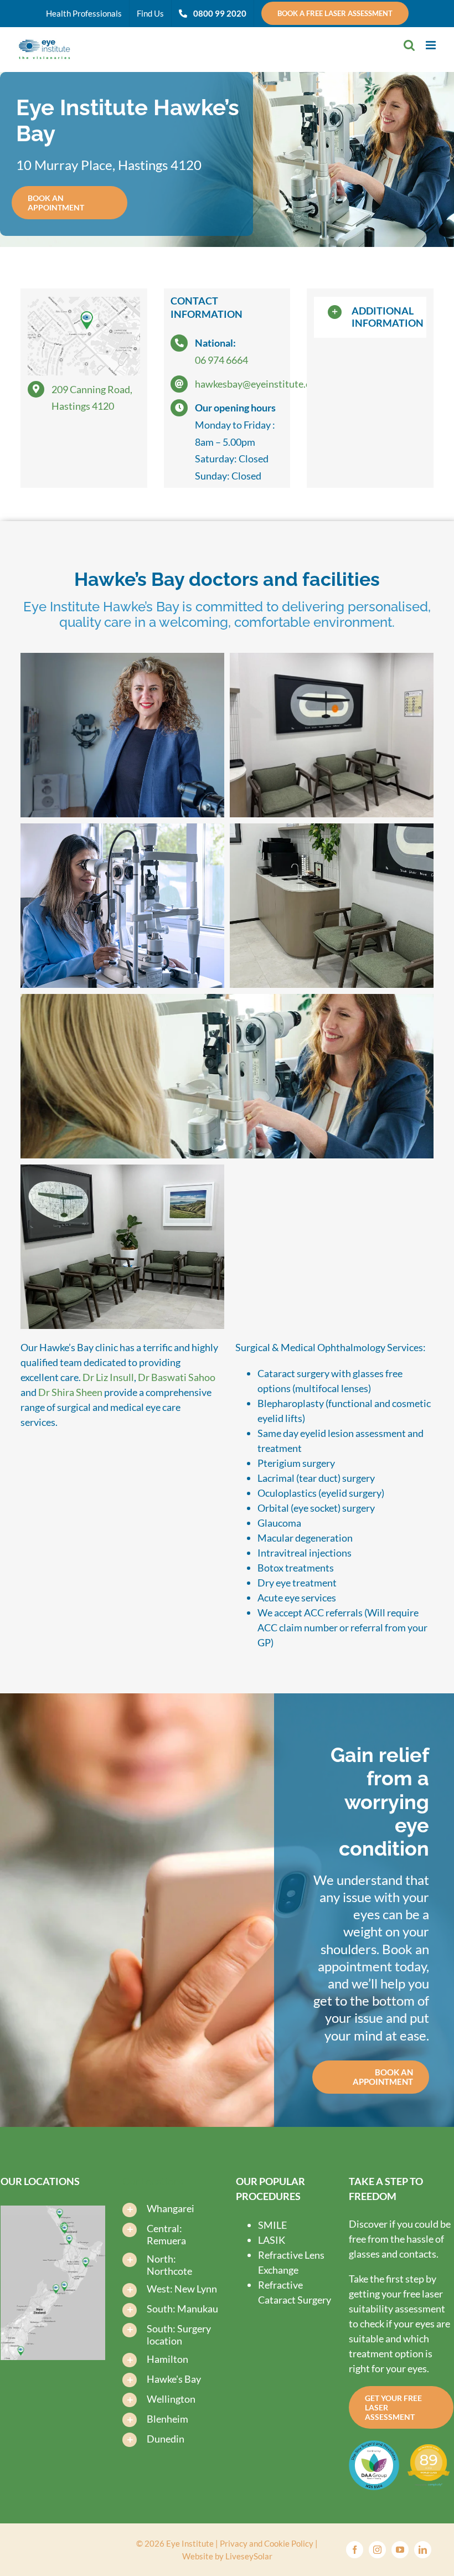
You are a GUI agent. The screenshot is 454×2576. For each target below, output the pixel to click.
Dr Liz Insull (108, 1377)
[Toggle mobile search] (409, 45)
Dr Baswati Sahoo (177, 1377)
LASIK (272, 2240)
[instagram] (377, 2550)
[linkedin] (423, 2550)
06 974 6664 (221, 360)
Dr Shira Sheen (71, 1392)
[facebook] (355, 2550)
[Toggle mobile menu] (432, 45)
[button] (370, 317)
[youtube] (400, 2550)
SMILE (272, 2225)
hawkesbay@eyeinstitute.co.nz (261, 384)
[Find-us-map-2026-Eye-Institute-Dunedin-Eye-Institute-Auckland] (53, 2211)
